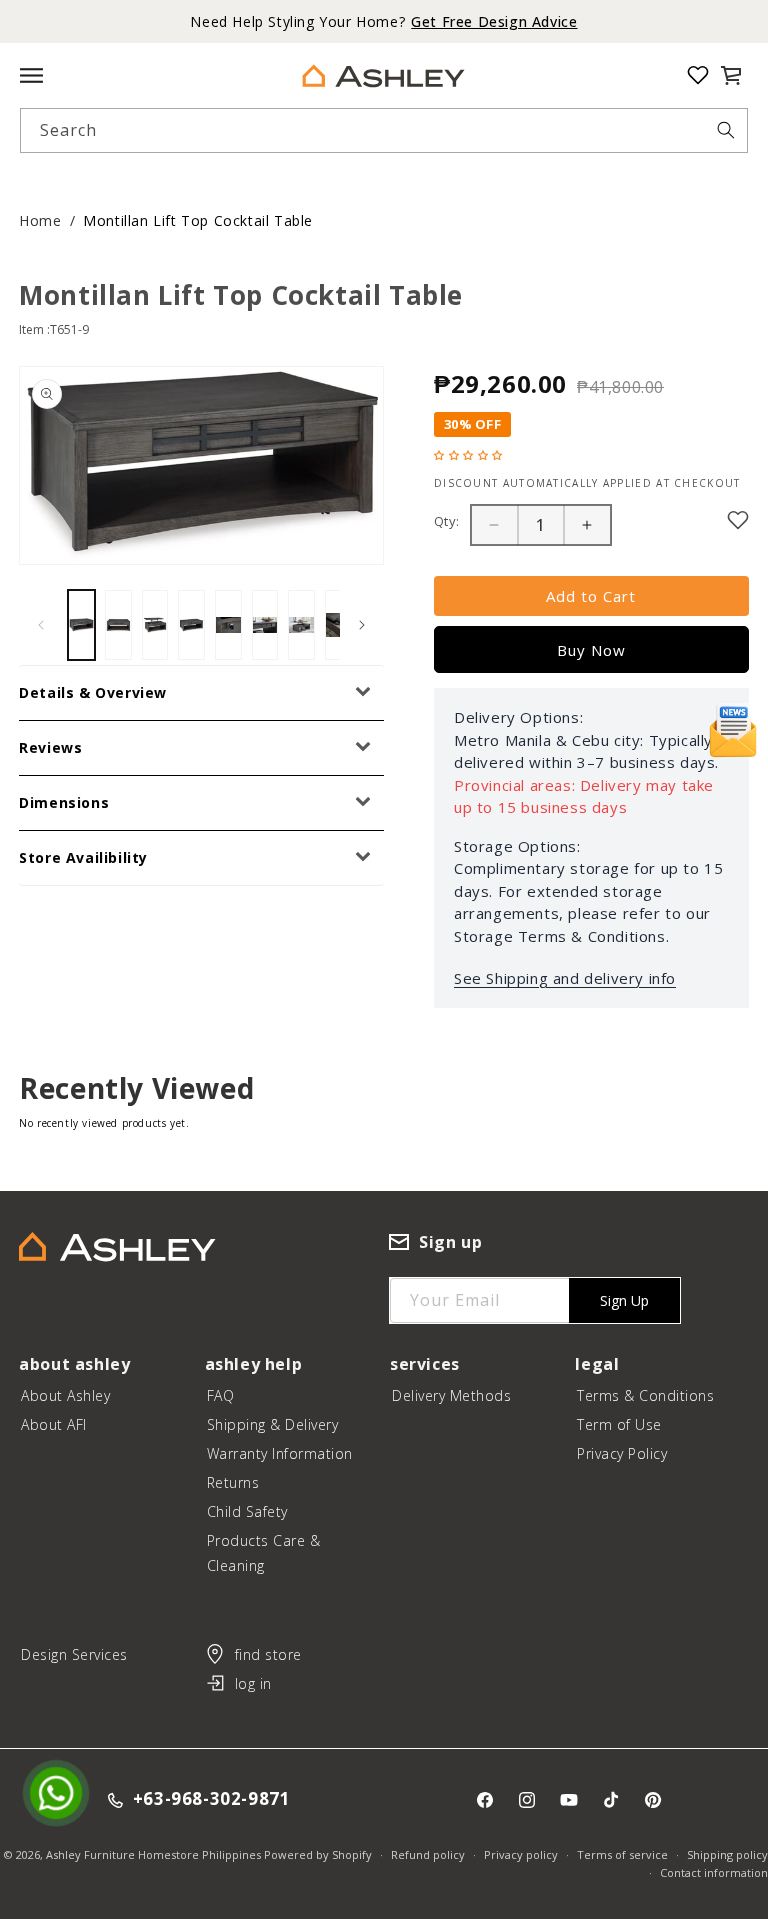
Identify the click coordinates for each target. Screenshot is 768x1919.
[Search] (726, 130)
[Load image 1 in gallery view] (81, 625)
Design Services (74, 1654)
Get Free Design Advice (494, 21)
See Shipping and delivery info (565, 978)
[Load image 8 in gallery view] (338, 625)
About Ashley (65, 1395)
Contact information (714, 1872)
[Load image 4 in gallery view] (191, 625)
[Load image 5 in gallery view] (228, 625)
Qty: (447, 521)
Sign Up (624, 1300)
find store (268, 1654)
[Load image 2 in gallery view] (118, 625)
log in (253, 1683)
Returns (233, 1482)
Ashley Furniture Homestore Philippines (153, 1854)
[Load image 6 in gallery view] (265, 625)
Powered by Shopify (318, 1854)
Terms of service (622, 1854)
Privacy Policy (622, 1453)
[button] (731, 75)
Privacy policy (521, 1854)
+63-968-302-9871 (212, 1799)
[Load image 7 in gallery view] (301, 625)
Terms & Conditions (645, 1395)
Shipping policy (727, 1854)
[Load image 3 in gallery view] (155, 625)
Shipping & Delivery (273, 1424)
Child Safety (247, 1511)
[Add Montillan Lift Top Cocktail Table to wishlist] (738, 520)
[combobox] (384, 130)
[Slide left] (41, 625)
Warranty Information (280, 1453)
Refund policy (428, 1854)
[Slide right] (362, 625)
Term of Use (619, 1424)
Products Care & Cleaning (264, 1553)
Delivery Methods (451, 1395)
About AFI (54, 1424)
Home (40, 220)
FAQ (221, 1395)
